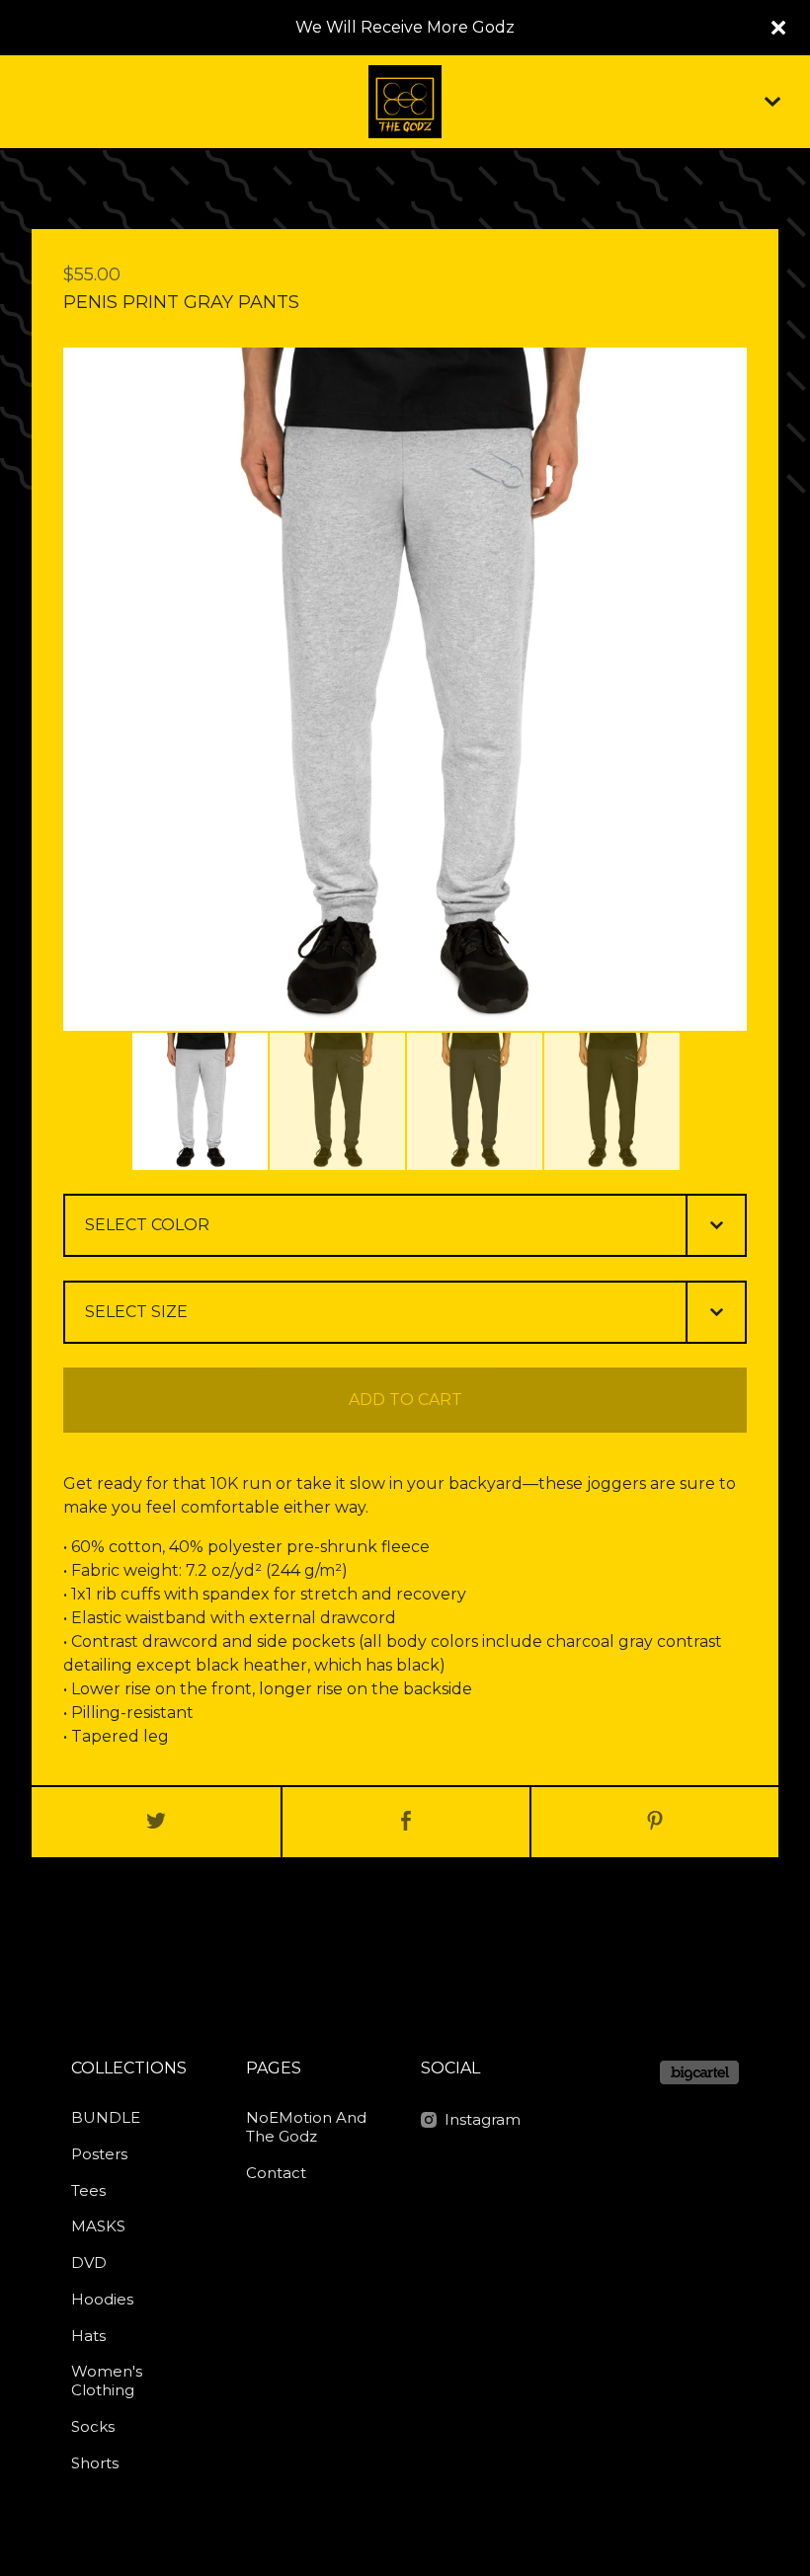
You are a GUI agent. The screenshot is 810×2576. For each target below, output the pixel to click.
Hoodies (102, 2299)
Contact (276, 2173)
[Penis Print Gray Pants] (200, 1101)
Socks (93, 2426)
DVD (89, 2263)
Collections (129, 2068)
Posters (99, 2154)
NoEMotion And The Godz (306, 2127)
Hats (88, 2336)
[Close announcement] (778, 28)
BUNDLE (106, 2117)
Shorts (95, 2463)
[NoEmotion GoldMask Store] (405, 102)
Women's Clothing (107, 2381)
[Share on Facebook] (406, 1822)
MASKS (98, 2226)
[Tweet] (156, 1822)
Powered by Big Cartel (699, 2072)
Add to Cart (405, 1400)
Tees (88, 2190)
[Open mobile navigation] (772, 102)
